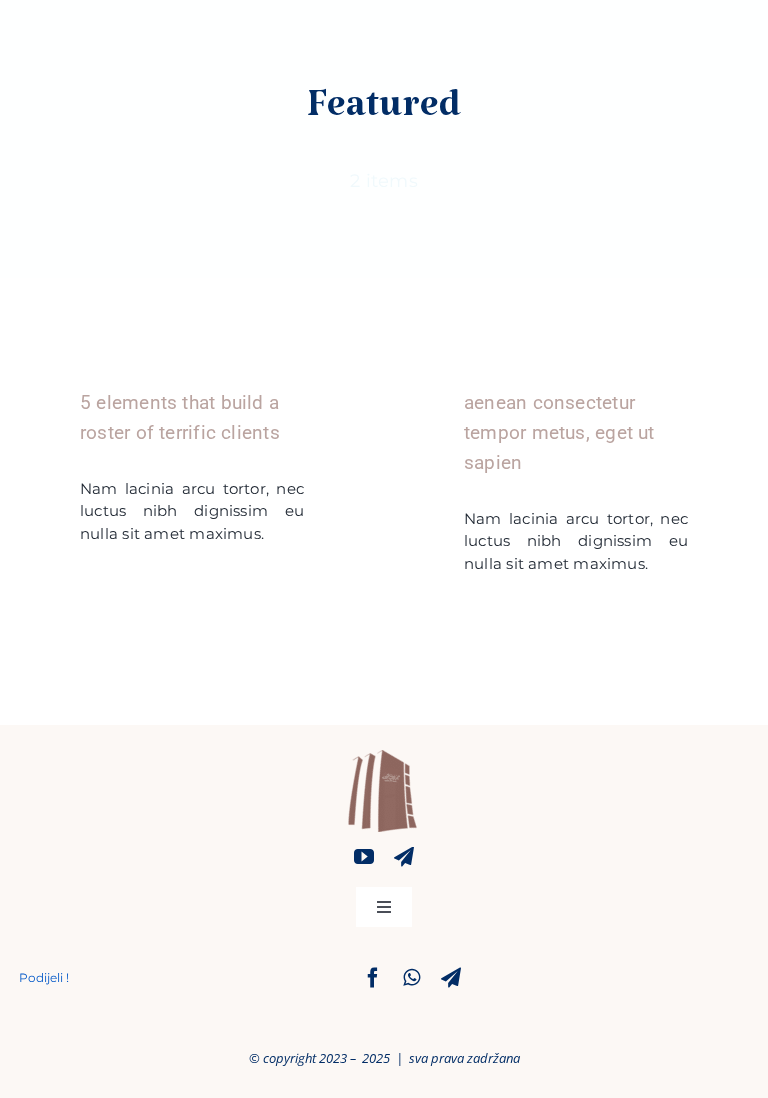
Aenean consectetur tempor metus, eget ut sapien (559, 432)
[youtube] (364, 857)
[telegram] (404, 857)
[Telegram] (451, 978)
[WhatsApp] (411, 978)
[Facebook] (373, 978)
